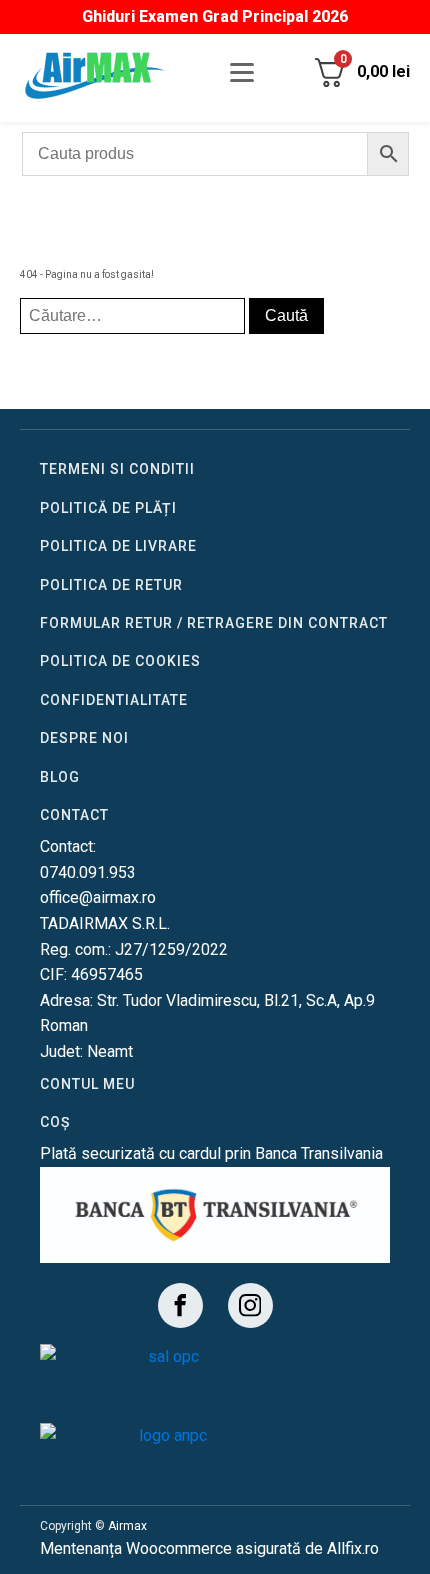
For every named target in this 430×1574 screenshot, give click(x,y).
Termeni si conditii (117, 469)
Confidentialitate (114, 700)
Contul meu (87, 1084)
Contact (74, 815)
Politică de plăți (108, 508)
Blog (60, 777)
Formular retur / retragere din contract (214, 623)
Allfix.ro (353, 1548)
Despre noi (84, 738)
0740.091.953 (88, 872)
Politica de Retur (111, 585)
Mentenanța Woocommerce (136, 1548)
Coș (55, 1122)
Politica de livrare (118, 546)
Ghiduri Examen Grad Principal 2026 (215, 16)
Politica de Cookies (120, 661)
